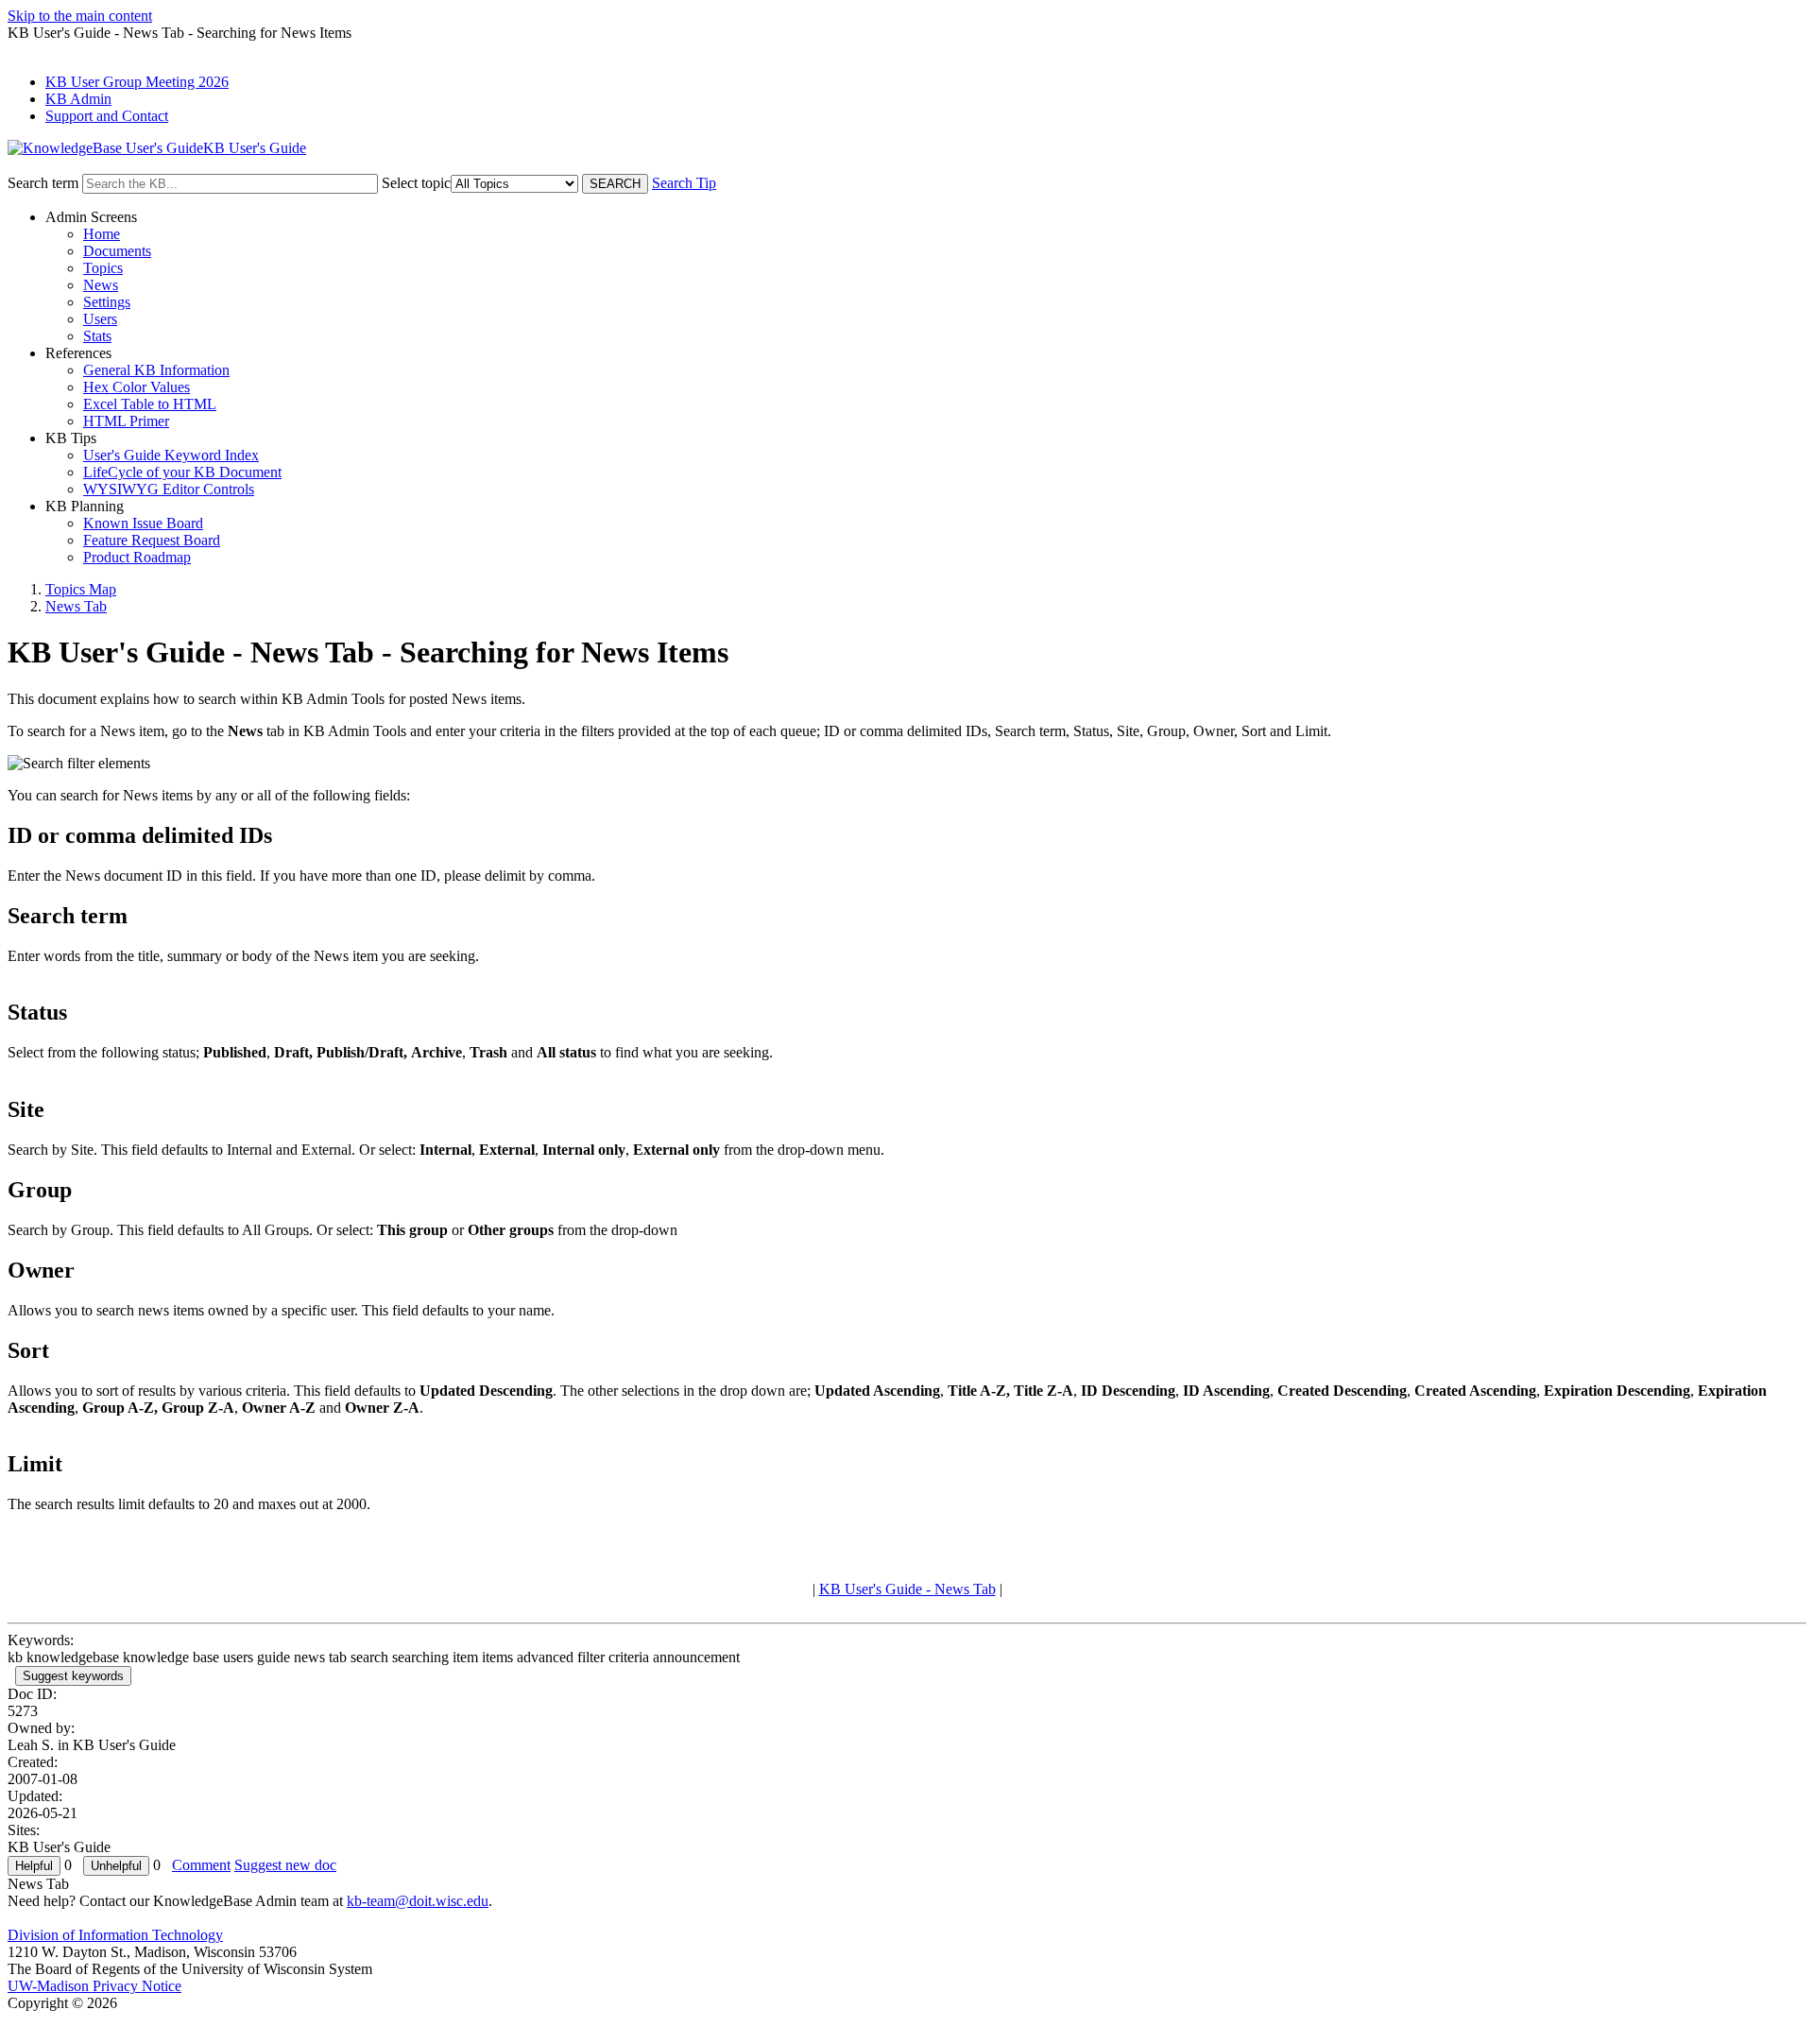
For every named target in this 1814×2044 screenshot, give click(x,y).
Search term (43, 183)
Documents (117, 251)
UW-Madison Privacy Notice (94, 1986)
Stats (97, 336)
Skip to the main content (80, 16)
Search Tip (684, 183)
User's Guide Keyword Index (171, 455)
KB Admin (78, 99)
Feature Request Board (152, 540)
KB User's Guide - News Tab (907, 1589)
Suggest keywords (73, 1676)
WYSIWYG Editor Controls (169, 489)
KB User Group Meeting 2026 (137, 82)
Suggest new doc (285, 1865)
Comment (201, 1865)
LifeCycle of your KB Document (182, 472)
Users (100, 319)
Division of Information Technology (115, 1935)
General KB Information (156, 370)
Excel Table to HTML (150, 404)
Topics (103, 268)
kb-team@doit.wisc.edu (418, 1901)
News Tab (76, 606)
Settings (107, 302)
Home (102, 234)
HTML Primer (126, 421)
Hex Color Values (137, 387)
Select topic (416, 183)
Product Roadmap (137, 557)
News (101, 285)
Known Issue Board (143, 523)
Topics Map (81, 589)
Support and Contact (107, 116)
